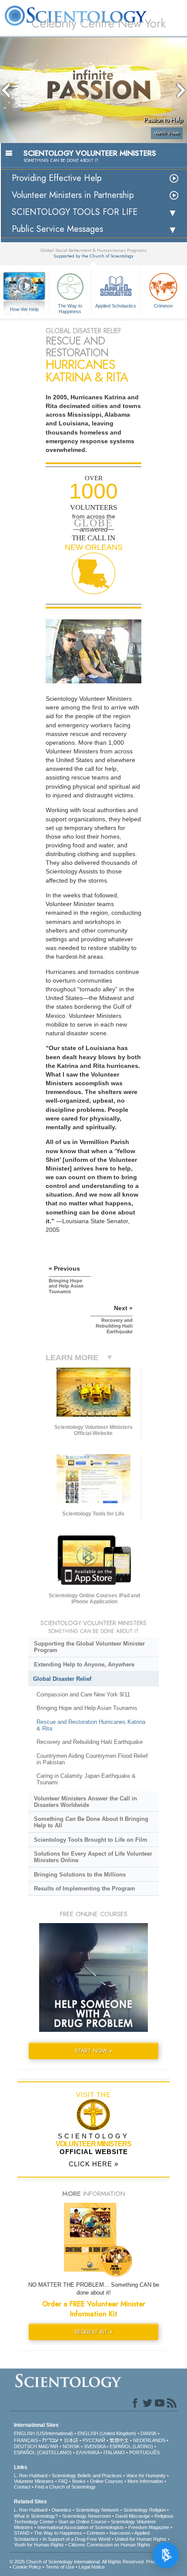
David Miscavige (133, 2516)
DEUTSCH (25, 2446)
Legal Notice (92, 2567)
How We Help (25, 310)
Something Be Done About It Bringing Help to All (91, 1822)
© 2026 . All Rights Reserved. (78, 2562)
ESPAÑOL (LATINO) (131, 2446)
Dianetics (62, 2510)
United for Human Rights (141, 2539)
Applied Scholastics (116, 306)
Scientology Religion (145, 2510)
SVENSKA (95, 2446)
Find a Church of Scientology (65, 2487)
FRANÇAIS (26, 2440)
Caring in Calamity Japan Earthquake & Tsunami (86, 1779)
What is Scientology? (36, 2516)
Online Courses (107, 2481)
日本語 (71, 2440)
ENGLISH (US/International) (43, 2433)
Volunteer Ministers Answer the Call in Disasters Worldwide (85, 1802)
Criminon (163, 306)
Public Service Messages (57, 229)
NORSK (71, 2446)
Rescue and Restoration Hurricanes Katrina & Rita (91, 1725)
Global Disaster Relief (62, 1679)
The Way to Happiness (70, 308)
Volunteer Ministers (34, 2481)
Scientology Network (97, 2510)
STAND (22, 2533)
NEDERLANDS (149, 2440)
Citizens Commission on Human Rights (109, 2545)
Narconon (120, 2533)
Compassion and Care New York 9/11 (83, 1694)
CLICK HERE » (93, 2164)
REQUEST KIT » (94, 2332)
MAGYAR (48, 2446)
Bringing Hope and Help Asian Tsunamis (87, 1708)
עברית (50, 2440)
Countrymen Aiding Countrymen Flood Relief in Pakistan (92, 1759)
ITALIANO (114, 2452)
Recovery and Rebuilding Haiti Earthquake (90, 1742)
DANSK (149, 2433)
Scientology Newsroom (87, 2516)
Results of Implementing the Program (85, 1889)
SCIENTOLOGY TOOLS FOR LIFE (75, 212)
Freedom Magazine (149, 2527)
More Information (145, 2481)
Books (79, 2481)
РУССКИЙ (94, 2440)
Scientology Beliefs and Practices (87, 2476)
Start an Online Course (82, 2522)
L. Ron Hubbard (31, 2476)
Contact (22, 2487)
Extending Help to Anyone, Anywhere (84, 1664)
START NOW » (93, 2051)
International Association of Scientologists (81, 2527)
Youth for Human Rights (39, 2545)
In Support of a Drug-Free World (77, 2539)
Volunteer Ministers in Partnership (73, 195)
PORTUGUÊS (144, 2452)
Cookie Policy (27, 2567)
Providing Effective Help (57, 178)
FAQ (63, 2481)
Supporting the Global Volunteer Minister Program (89, 1647)
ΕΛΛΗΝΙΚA (88, 2452)
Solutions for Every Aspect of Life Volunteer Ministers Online (93, 1857)
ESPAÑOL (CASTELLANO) (43, 2452)
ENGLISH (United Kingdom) (107, 2433)
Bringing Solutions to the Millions (80, 1875)
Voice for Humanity (146, 2476)
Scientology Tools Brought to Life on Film (91, 1840)
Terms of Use (60, 2567)
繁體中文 (119, 2440)
